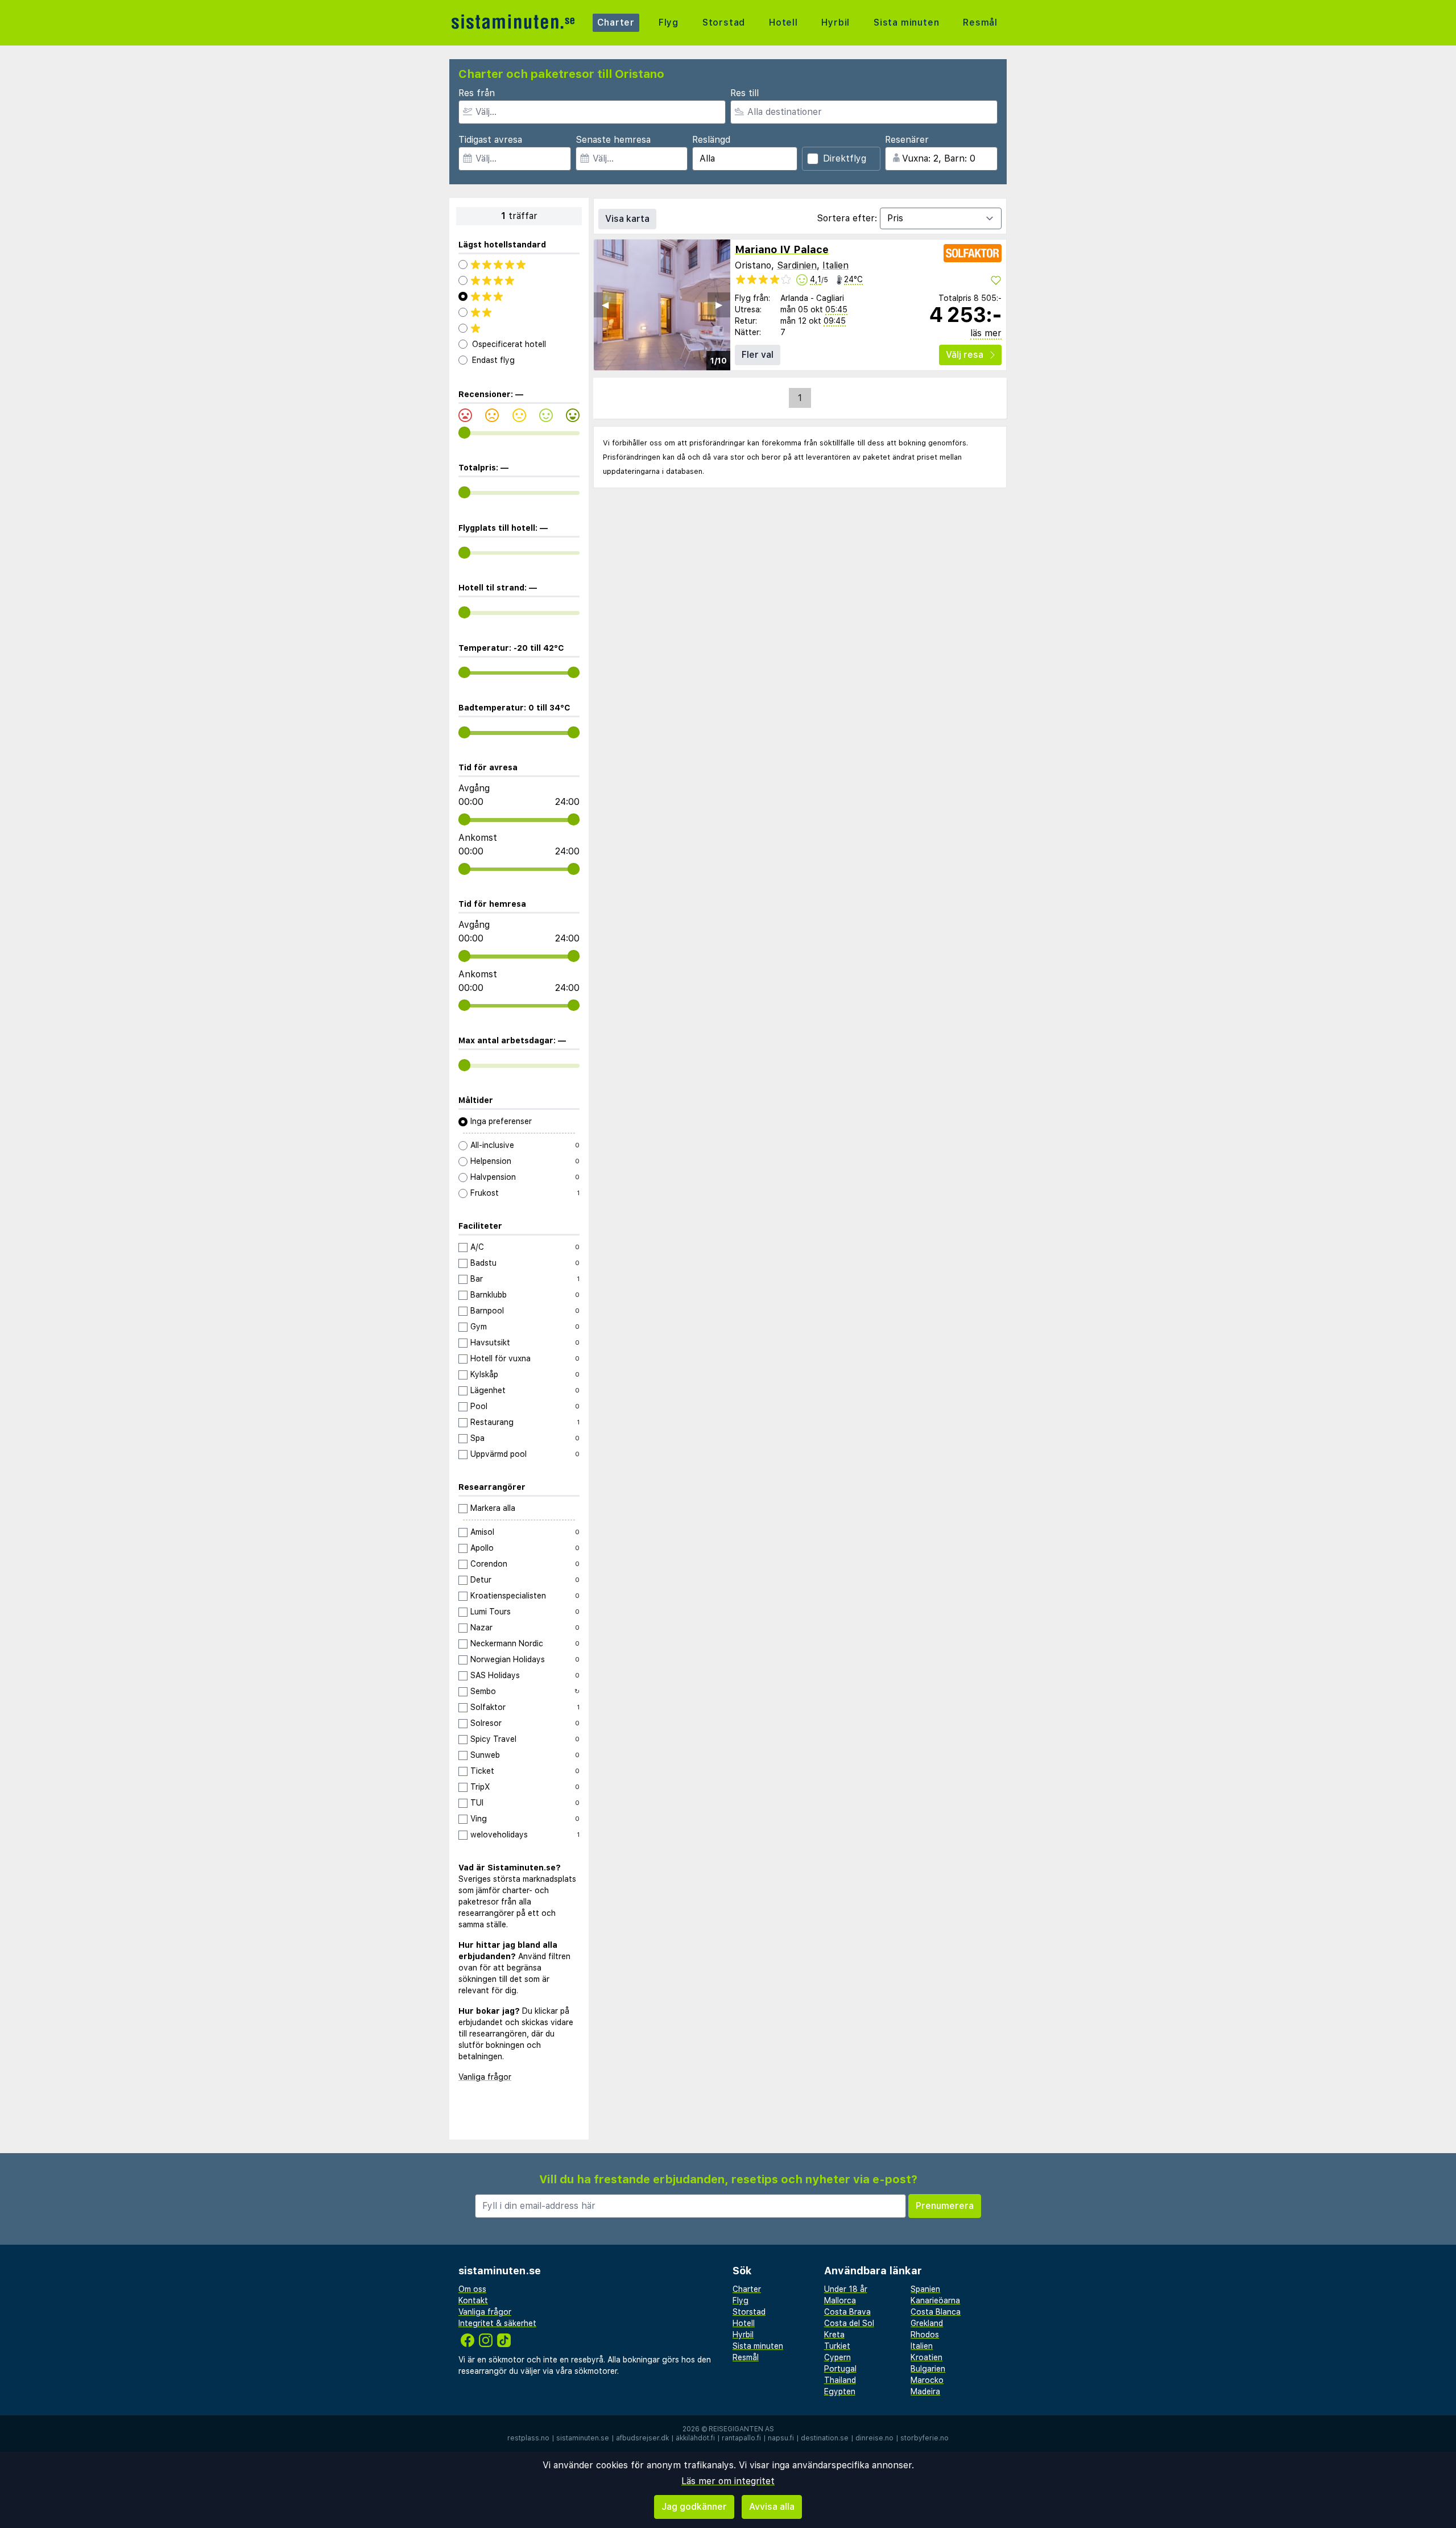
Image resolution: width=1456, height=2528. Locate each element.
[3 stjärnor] (519, 296)
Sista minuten (906, 22)
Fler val (758, 355)
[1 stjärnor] (519, 328)
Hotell (783, 22)
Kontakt (473, 2300)
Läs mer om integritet (728, 2481)
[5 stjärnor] (519, 265)
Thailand (840, 2380)
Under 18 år (846, 2289)
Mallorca (840, 2300)
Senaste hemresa (613, 140)
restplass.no (528, 2438)
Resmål (980, 22)
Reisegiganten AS (741, 2429)
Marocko (927, 2380)
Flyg (669, 22)
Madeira (925, 2391)
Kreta (834, 2335)
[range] (464, 433)
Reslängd (711, 140)
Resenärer (907, 140)
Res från (477, 93)
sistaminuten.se (583, 2438)
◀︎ (605, 305)
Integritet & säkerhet (497, 2323)
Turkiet (837, 2346)
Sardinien (797, 265)
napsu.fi (781, 2438)
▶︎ (719, 305)
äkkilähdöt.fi (695, 2438)
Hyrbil (835, 22)
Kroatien (926, 2357)
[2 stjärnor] (519, 312)
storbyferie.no (925, 2438)
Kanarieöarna (935, 2300)
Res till (744, 93)
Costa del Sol (849, 2323)
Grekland (927, 2323)
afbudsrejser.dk (642, 2438)
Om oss (472, 2289)
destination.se (825, 2438)
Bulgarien (928, 2369)
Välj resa (965, 355)
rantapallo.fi (741, 2438)
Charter (616, 22)
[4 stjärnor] (519, 280)
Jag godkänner (694, 2507)
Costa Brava (847, 2312)
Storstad (724, 22)
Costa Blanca (936, 2312)
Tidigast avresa (490, 140)
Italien (835, 265)
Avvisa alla (772, 2507)
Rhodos (925, 2335)
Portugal (840, 2369)
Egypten (840, 2391)
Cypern (837, 2357)
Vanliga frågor (485, 2077)
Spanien (925, 2289)
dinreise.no (874, 2438)
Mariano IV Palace (782, 249)
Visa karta (627, 219)
